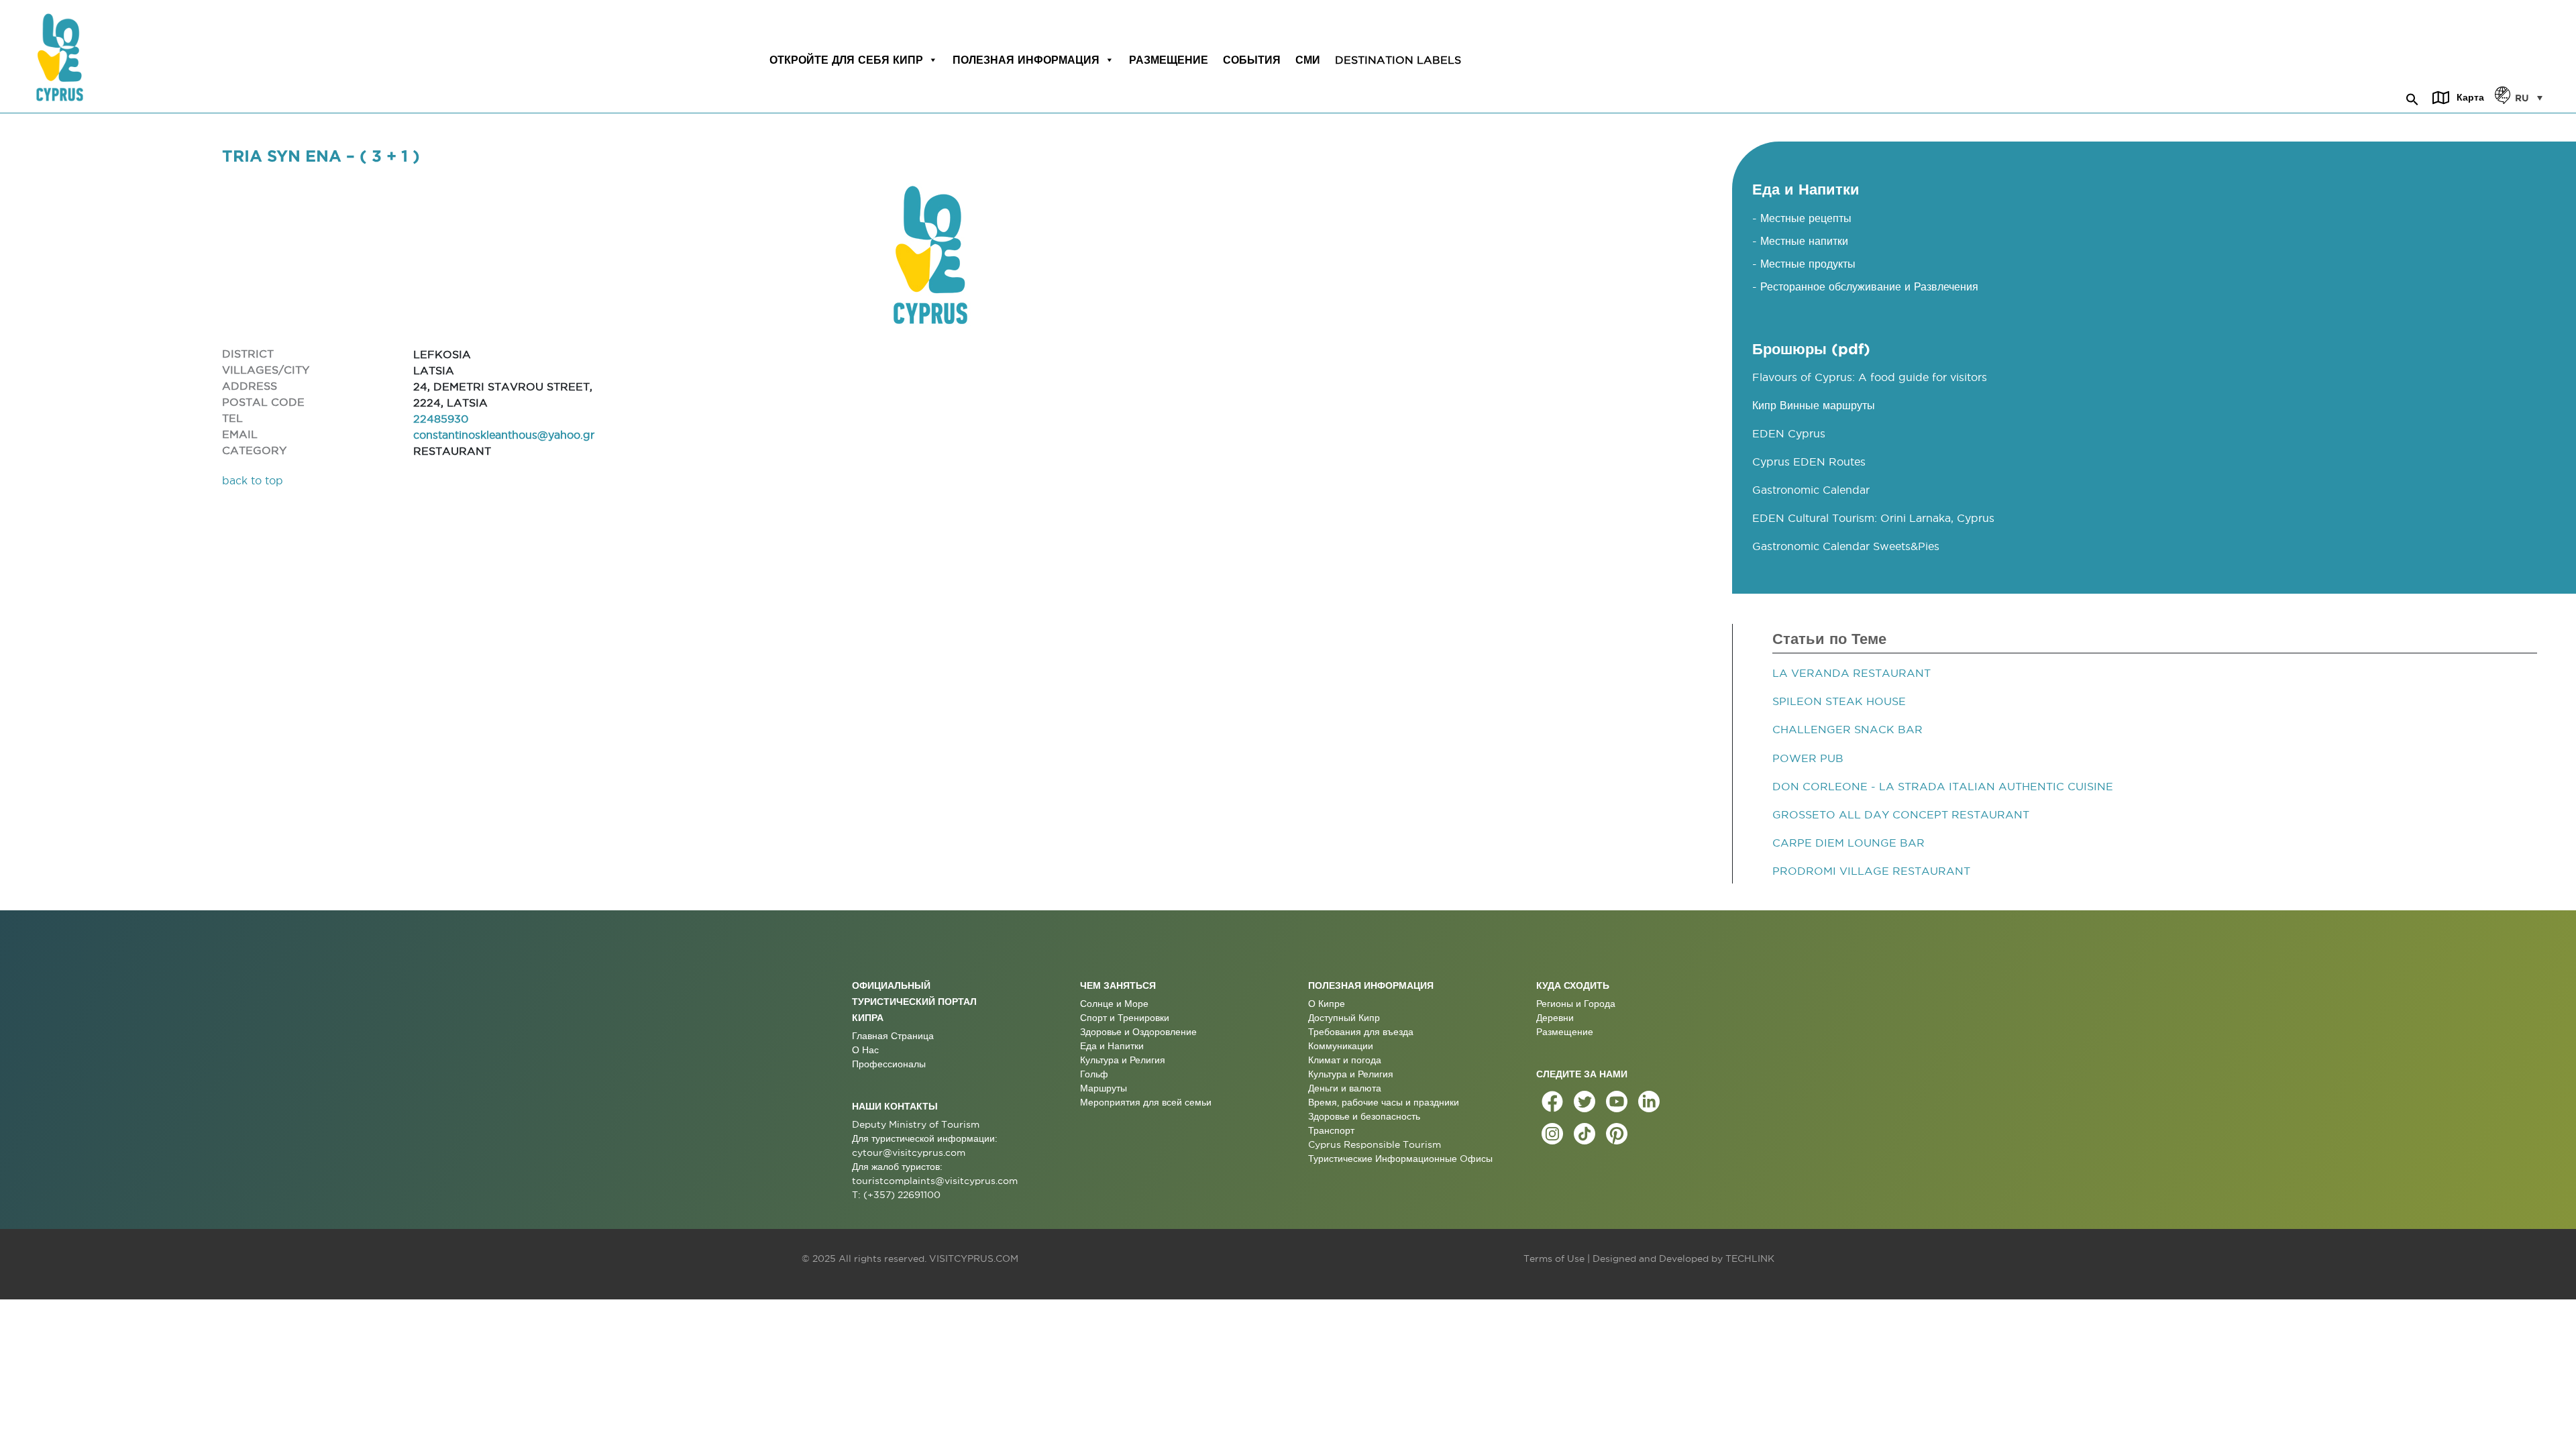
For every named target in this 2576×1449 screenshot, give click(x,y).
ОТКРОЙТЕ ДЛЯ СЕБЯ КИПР (846, 60)
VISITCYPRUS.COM (974, 1258)
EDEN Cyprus (1789, 433)
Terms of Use (1554, 1258)
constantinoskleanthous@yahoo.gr (504, 435)
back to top (253, 480)
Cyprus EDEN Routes (1809, 462)
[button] (2412, 97)
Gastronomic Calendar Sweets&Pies (1846, 546)
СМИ (1308, 60)
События (1252, 60)
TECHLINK (1750, 1258)
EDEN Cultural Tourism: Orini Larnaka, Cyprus (1873, 518)
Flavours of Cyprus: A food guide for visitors (1870, 377)
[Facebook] (1552, 1102)
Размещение (1169, 60)
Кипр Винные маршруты (1814, 405)
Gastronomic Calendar (1811, 490)
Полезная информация (1026, 60)
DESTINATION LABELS (1398, 60)
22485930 (441, 419)
